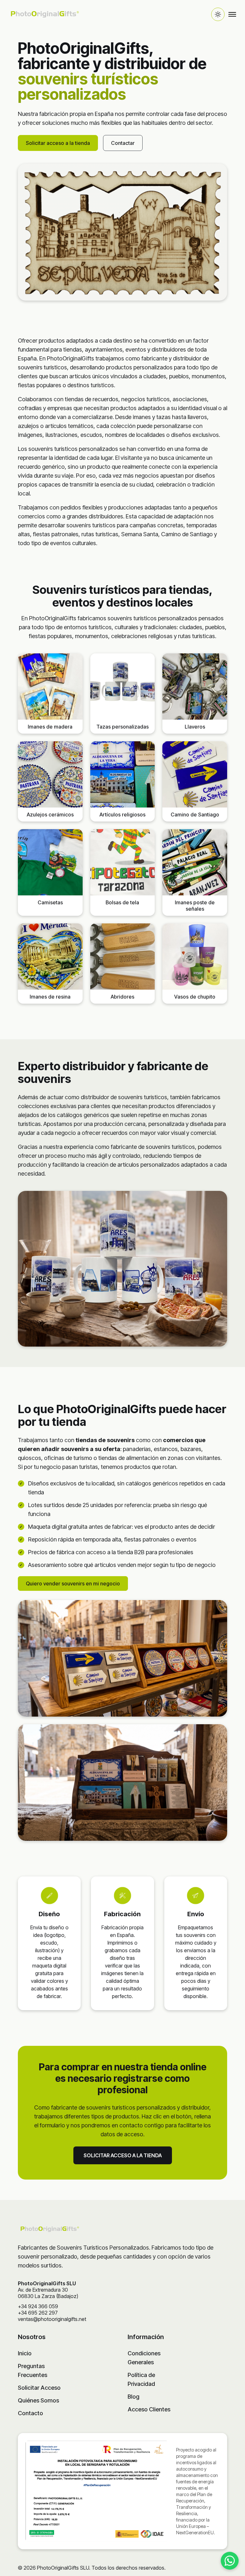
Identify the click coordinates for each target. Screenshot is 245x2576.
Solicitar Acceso (39, 2388)
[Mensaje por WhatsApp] (230, 2561)
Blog (134, 2397)
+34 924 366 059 (38, 2306)
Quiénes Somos (38, 2400)
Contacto (30, 2413)
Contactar (123, 143)
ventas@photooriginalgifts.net (52, 2319)
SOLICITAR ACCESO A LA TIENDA (123, 2155)
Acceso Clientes (149, 2409)
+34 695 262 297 (38, 2313)
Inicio (25, 2353)
